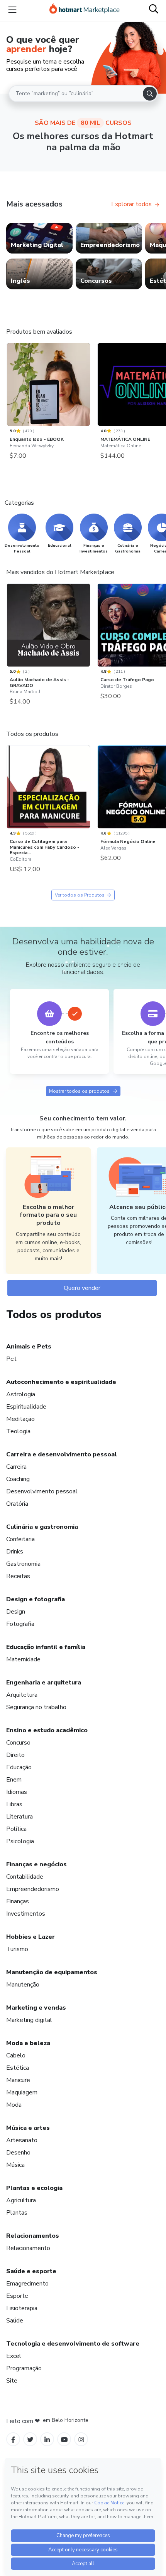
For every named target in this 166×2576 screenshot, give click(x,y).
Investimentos (26, 1914)
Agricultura (21, 2200)
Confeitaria (20, 1539)
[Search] (150, 94)
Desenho (18, 2153)
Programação (24, 2368)
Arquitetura (22, 1695)
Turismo (17, 1949)
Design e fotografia (36, 1599)
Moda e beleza (28, 2043)
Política (16, 1829)
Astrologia (21, 1394)
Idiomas (17, 1792)
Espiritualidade (26, 1407)
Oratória (17, 1504)
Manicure (18, 2080)
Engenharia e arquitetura (44, 1683)
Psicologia (20, 1841)
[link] (39, 238)
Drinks (15, 1552)
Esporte (17, 2296)
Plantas (17, 2213)
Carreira (16, 1467)
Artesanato (22, 2140)
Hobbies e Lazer (30, 1937)
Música (15, 2165)
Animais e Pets (29, 1347)
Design (16, 1612)
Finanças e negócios (36, 1864)
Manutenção (23, 1985)
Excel (14, 2356)
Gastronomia (23, 1564)
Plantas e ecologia (34, 2188)
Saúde (15, 2321)
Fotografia (20, 1624)
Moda (14, 2105)
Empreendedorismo (33, 1889)
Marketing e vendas (36, 2008)
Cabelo (16, 2055)
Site (12, 2381)
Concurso (18, 1743)
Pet (11, 1359)
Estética (18, 2068)
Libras (14, 1804)
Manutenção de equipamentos (52, 1972)
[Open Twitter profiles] (30, 2439)
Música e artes (28, 2128)
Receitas (18, 1576)
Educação (19, 1767)
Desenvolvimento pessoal (42, 1491)
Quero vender (82, 1288)
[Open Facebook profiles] (13, 2439)
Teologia (18, 1431)
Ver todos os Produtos (80, 895)
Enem (14, 1780)
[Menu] (12, 10)
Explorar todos (131, 204)
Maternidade (23, 1659)
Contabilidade (25, 1877)
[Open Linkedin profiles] (47, 2439)
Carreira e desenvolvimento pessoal (62, 1454)
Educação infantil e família (46, 1647)
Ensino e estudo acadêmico (47, 1730)
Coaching (18, 1479)
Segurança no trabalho (36, 1707)
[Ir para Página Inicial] (85, 10)
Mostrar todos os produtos (79, 1091)
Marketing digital (29, 2020)
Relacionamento (28, 2248)
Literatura (19, 1817)
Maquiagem (22, 2092)
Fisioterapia (22, 2308)
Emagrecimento (27, 2284)
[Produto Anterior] (8, 386)
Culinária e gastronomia (42, 1527)
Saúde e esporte (31, 2271)
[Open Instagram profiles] (81, 2439)
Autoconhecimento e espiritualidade (61, 1382)
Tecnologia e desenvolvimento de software (73, 2344)
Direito (15, 1755)
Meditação (20, 1419)
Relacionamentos (33, 2236)
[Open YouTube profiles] (64, 2439)
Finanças (18, 1901)
